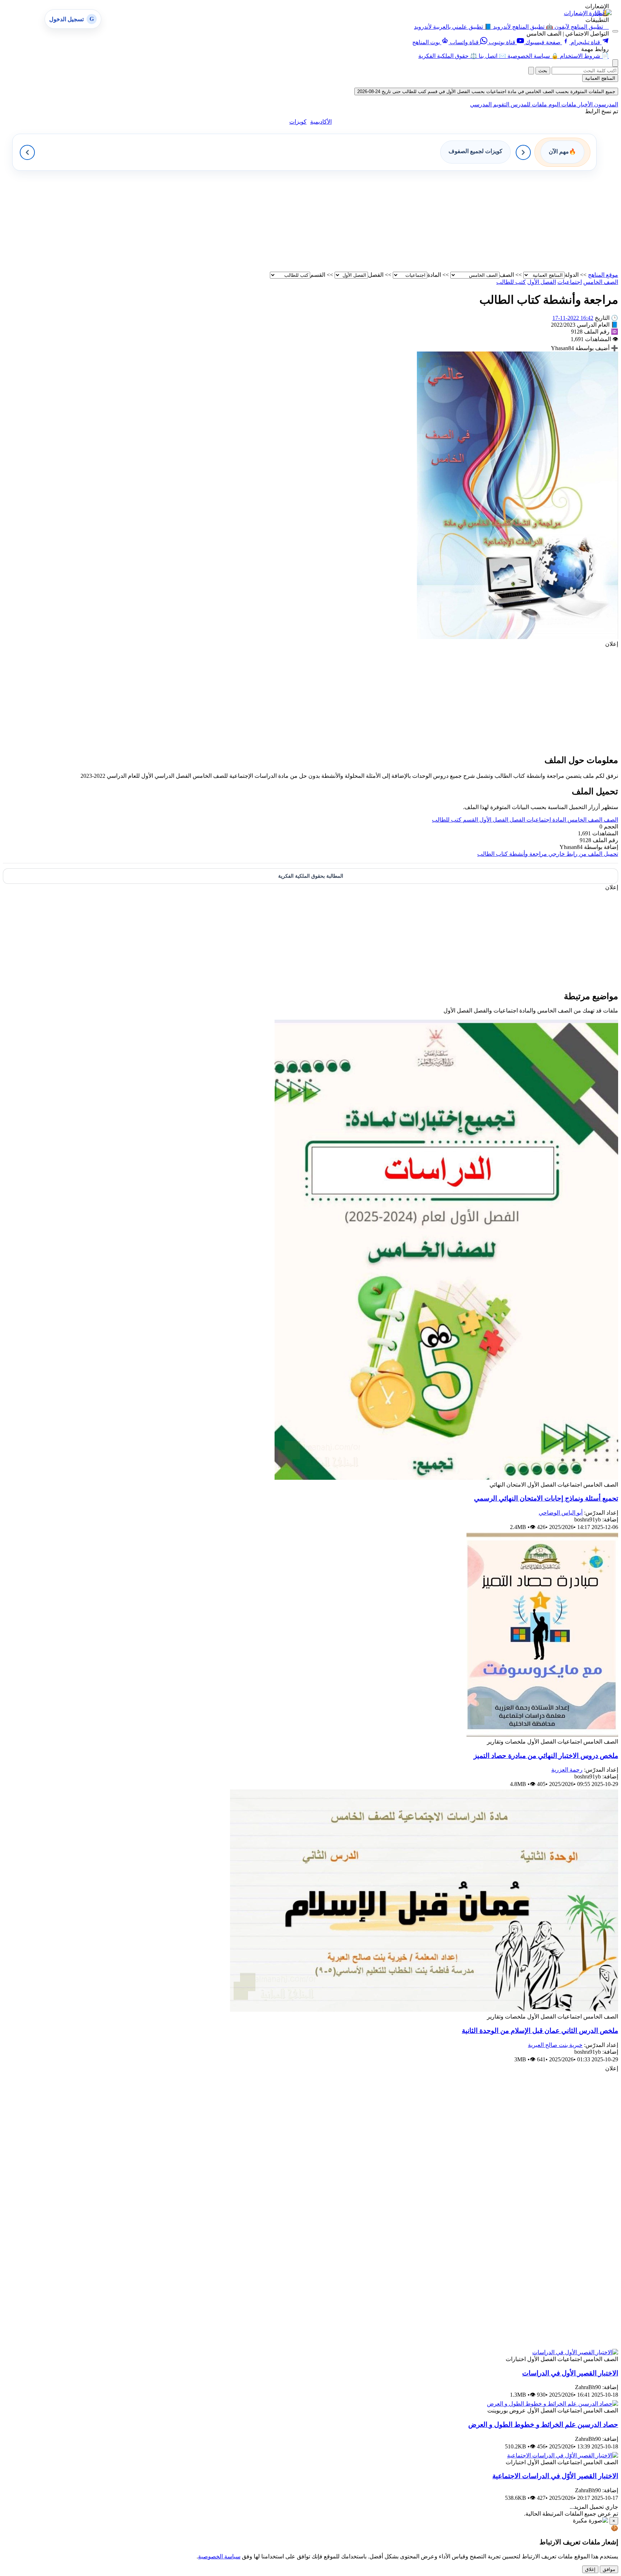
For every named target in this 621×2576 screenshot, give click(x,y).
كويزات (298, 122)
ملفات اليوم (562, 104)
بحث (543, 71)
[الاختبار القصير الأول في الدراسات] (575, 2352)
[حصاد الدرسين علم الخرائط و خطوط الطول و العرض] (553, 2404)
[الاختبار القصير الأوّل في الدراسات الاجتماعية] (563, 2455)
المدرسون (605, 104)
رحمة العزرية (567, 1770)
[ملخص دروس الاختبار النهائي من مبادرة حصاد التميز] (542, 1735)
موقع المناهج (603, 275)
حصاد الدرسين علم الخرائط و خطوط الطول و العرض (543, 2425)
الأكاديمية (321, 122)
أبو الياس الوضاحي (561, 1513)
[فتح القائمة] (615, 31)
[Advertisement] (402, 221)
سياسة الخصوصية (219, 2556)
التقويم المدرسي (490, 104)
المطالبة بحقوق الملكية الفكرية (311, 876)
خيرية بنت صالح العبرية (555, 2045)
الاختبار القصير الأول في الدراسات (570, 2373)
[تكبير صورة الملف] (517, 637)
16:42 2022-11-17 (573, 318)
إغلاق (590, 2569)
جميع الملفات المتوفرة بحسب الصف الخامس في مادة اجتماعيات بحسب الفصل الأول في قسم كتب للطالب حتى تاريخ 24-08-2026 (486, 91)
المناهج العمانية (600, 78)
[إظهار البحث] (615, 63)
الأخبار (585, 104)
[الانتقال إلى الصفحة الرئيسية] (602, 13)
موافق (609, 2569)
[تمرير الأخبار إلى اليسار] (27, 152)
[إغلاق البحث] (531, 71)
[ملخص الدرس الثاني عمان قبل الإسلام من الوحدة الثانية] (424, 2010)
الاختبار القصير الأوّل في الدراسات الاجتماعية (555, 2476)
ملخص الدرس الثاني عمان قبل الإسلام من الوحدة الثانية (540, 2031)
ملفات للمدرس (528, 104)
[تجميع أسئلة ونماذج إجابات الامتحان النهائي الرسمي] (446, 1478)
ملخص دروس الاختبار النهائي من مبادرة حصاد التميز (546, 1756)
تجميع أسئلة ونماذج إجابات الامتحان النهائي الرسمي (546, 1498)
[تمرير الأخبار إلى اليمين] (523, 152)
